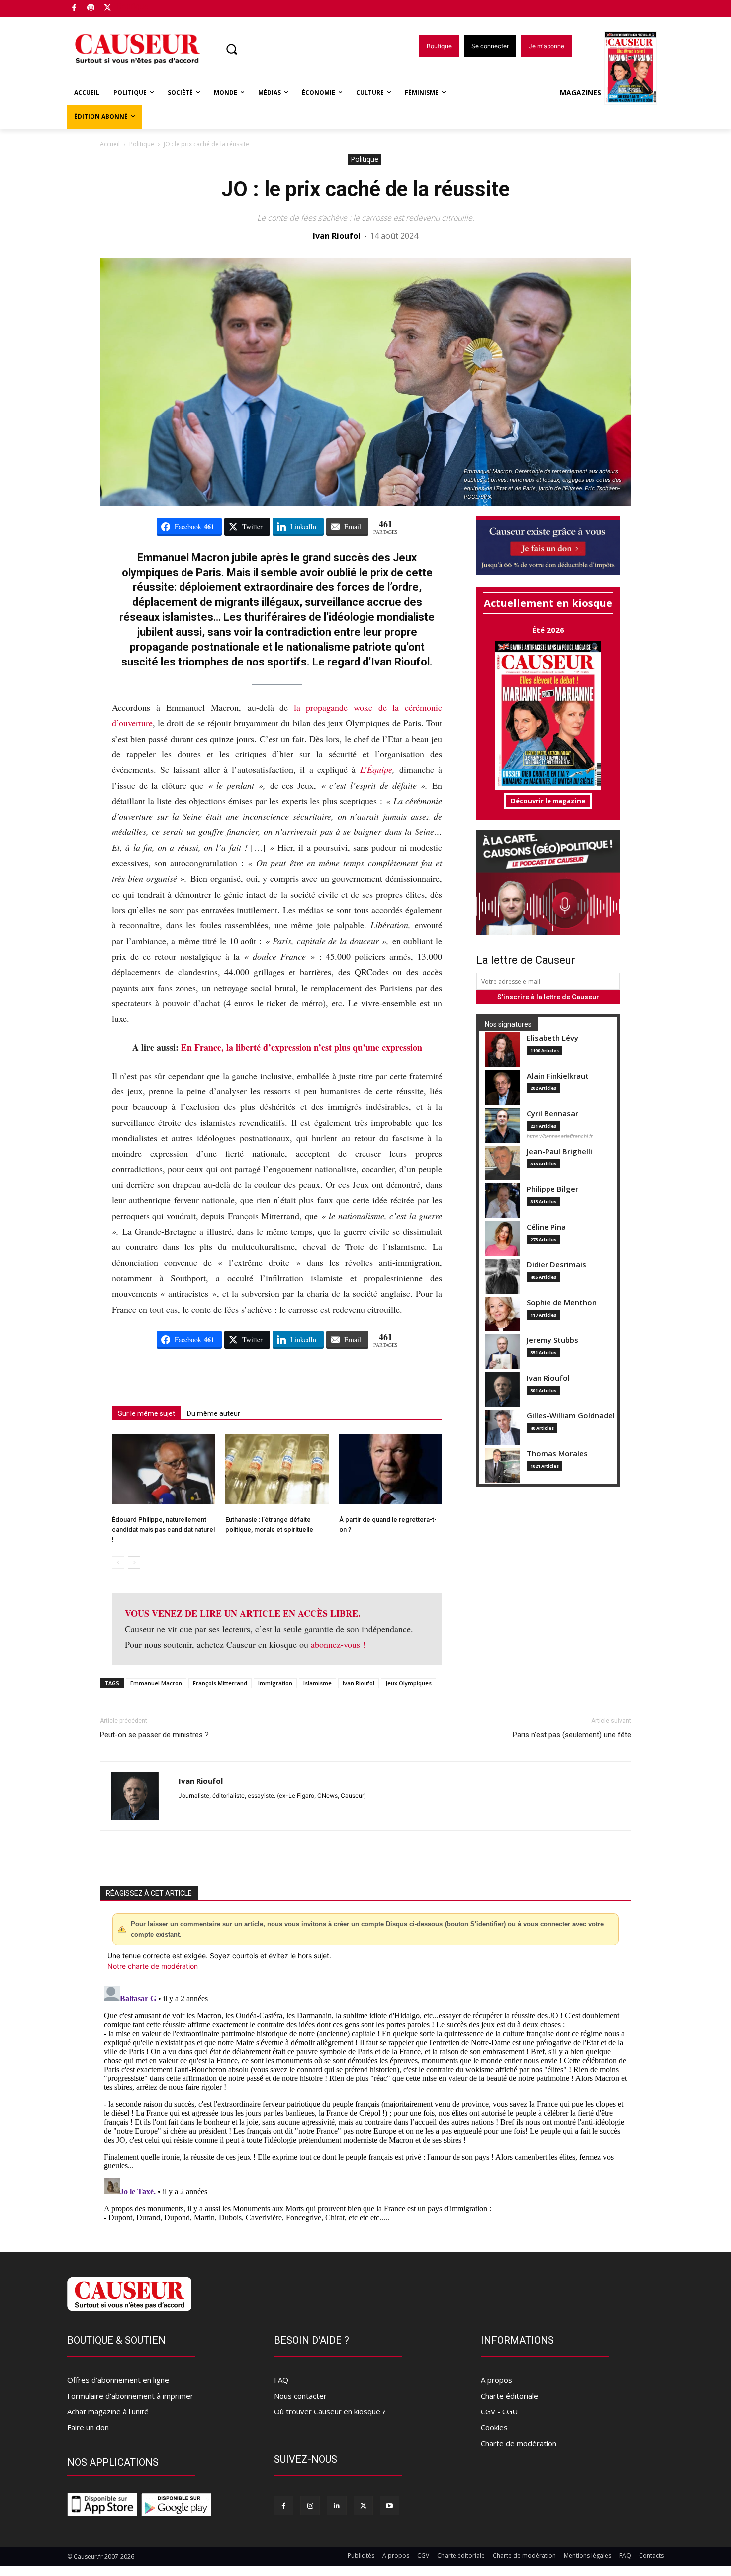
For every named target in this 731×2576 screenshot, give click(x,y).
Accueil (110, 144)
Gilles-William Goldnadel (571, 1416)
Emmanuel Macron (156, 1683)
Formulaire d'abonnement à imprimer (130, 2396)
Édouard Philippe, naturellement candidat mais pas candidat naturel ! (163, 1530)
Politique (142, 144)
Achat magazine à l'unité (108, 2411)
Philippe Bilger (552, 1189)
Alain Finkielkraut (558, 1076)
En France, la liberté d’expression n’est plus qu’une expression (302, 1047)
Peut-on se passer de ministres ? (154, 1735)
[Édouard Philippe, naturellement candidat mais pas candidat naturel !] (163, 1469)
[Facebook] (74, 9)
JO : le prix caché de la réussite (365, 189)
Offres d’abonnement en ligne (118, 2380)
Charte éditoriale (509, 2396)
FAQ (281, 2380)
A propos (497, 2380)
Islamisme (318, 1683)
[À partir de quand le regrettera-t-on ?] (391, 1469)
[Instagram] (310, 2506)
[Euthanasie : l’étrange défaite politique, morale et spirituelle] (277, 1469)
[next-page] (134, 1562)
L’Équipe (376, 769)
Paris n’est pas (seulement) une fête (572, 1735)
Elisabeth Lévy (552, 1038)
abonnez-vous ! (338, 1644)
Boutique (133, 6)
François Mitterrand (220, 1683)
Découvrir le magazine (548, 801)
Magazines (581, 93)
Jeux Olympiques (409, 1683)
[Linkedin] (336, 2506)
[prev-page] (118, 1562)
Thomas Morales (557, 1454)
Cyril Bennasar (552, 1114)
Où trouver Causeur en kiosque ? (330, 2411)
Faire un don (88, 2427)
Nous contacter (300, 2396)
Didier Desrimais (556, 1265)
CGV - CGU (499, 2411)
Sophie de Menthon (562, 1302)
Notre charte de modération (153, 1966)
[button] (231, 49)
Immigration (275, 1683)
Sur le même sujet (146, 1413)
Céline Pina (546, 1227)
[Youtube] (390, 2506)
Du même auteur (214, 1413)
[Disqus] (365, 2106)
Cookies (494, 2427)
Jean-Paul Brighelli (559, 1151)
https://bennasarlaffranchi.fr (560, 1136)
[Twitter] (108, 9)
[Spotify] (91, 9)
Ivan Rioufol (337, 236)
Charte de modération (519, 2443)
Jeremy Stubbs (552, 1340)
